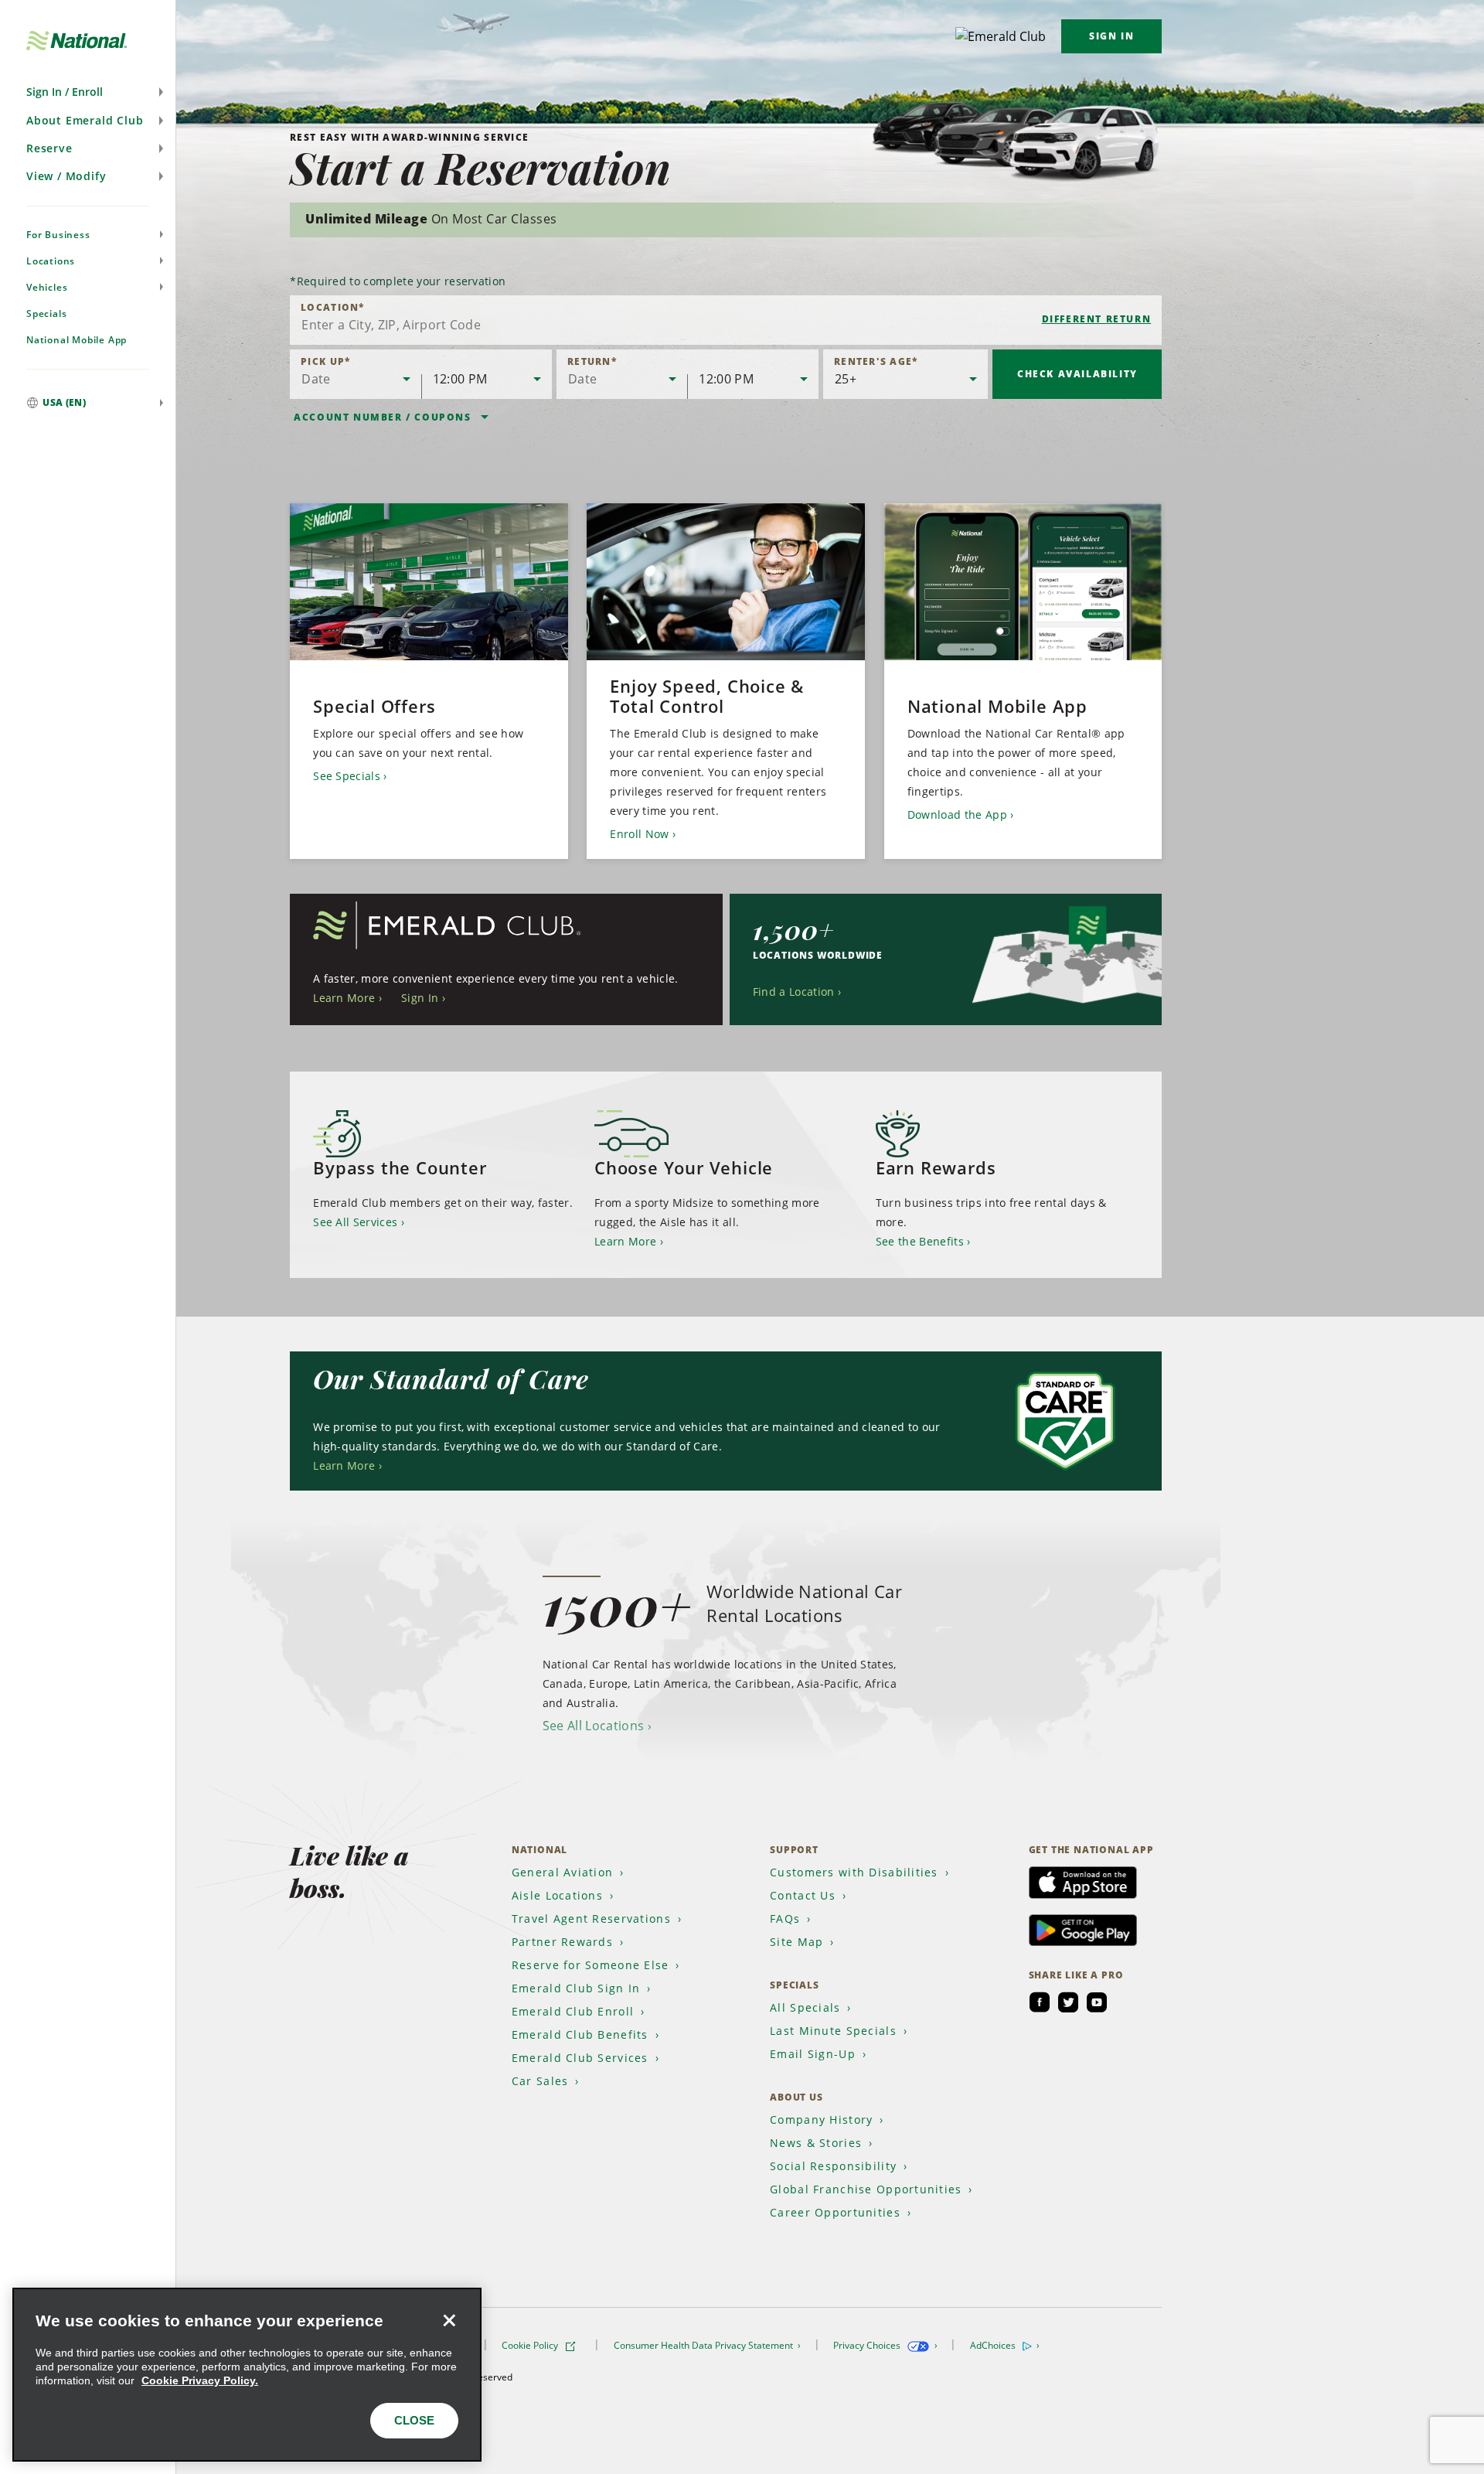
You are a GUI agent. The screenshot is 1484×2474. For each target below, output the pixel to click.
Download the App (957, 814)
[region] (247, 2375)
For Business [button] (58, 235)
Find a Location (794, 992)
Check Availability (1077, 374)
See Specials (347, 776)
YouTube (1097, 2002)
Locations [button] (51, 261)
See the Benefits (920, 1241)
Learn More (344, 998)
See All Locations (593, 1726)
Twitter (1068, 2002)
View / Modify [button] (66, 176)
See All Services (355, 1222)
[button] (88, 92)
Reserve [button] (49, 148)
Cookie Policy (531, 2345)
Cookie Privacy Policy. (200, 2380)
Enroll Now (639, 834)
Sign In (1111, 36)
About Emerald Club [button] (85, 120)
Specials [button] (46, 314)
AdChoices (994, 2345)
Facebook (1040, 2002)
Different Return (1097, 319)
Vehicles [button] (47, 287)
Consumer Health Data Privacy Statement (705, 2345)
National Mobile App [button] (77, 340)
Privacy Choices (868, 2345)
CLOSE (414, 2420)
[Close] (449, 2320)
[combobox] (726, 320)
